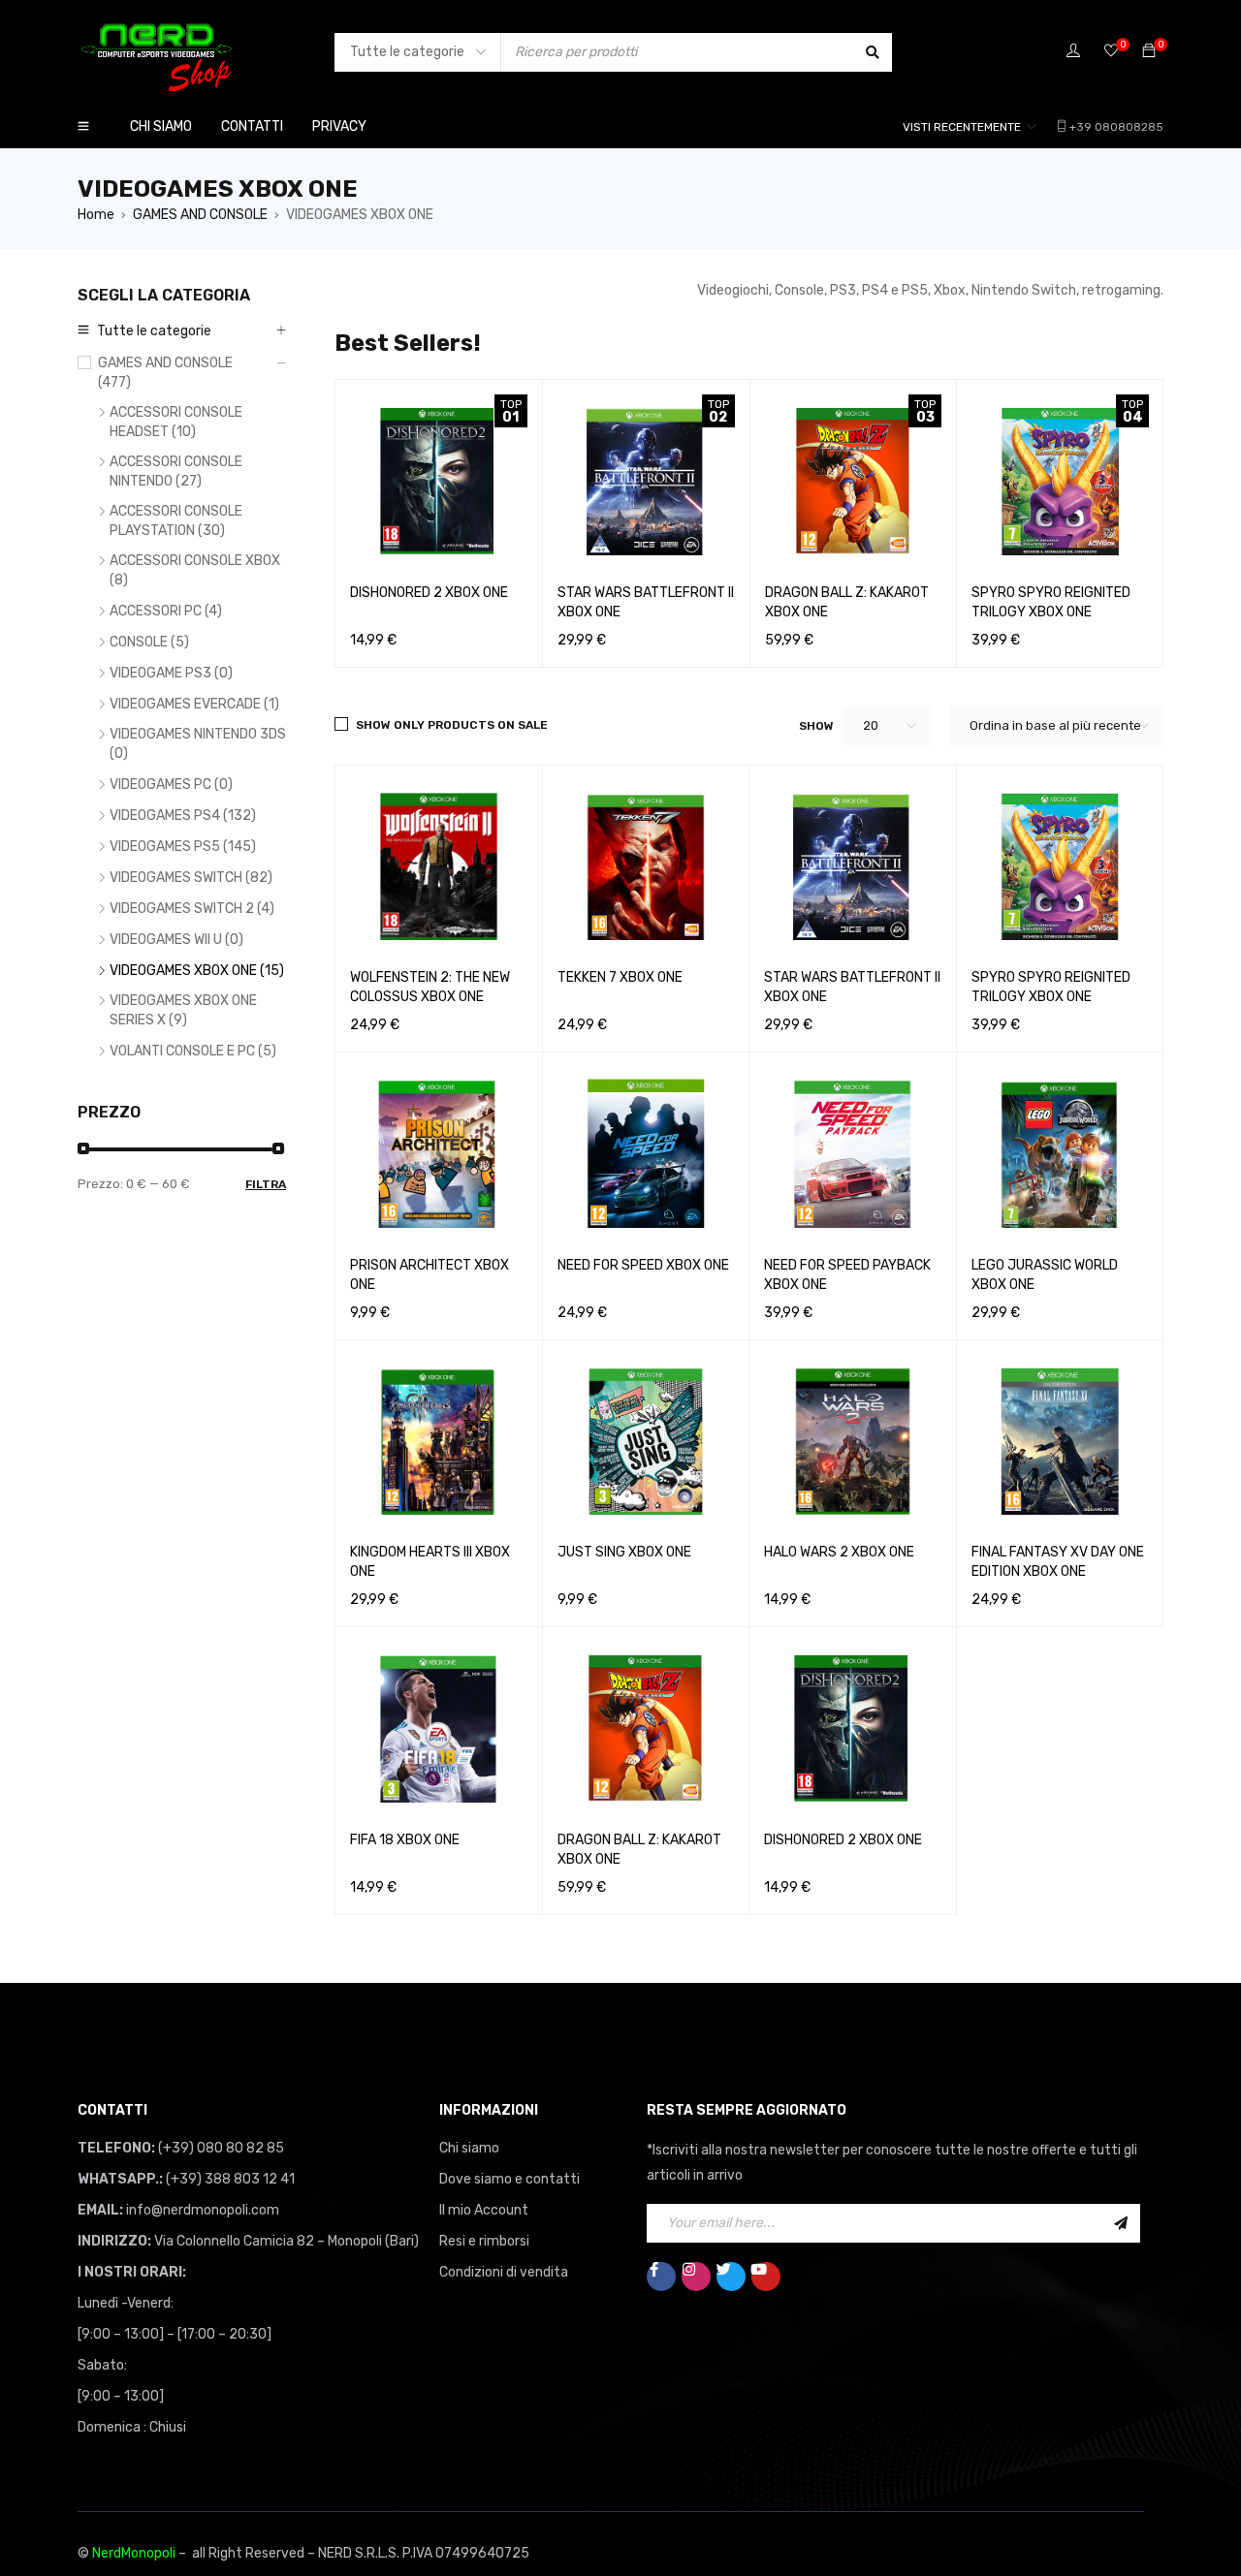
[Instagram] (696, 2277)
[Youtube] (766, 2277)
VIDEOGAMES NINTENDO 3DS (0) (198, 744)
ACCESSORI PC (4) (166, 611)
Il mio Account (484, 2210)
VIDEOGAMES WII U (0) (176, 940)
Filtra (266, 1184)
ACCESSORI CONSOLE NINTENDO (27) (176, 471)
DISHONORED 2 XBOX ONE (429, 593)
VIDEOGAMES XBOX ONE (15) (197, 971)
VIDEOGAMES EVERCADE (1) (194, 704)
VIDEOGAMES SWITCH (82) (191, 878)
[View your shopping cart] (1149, 52)
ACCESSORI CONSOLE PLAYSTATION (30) (176, 521)
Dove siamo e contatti (509, 2179)
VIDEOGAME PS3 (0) (171, 673)
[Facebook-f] (661, 2277)
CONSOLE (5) (149, 642)
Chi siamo (469, 2148)
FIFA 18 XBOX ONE (405, 1840)
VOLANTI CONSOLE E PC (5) (193, 1051)
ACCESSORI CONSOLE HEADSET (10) (176, 422)
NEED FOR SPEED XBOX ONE (643, 1265)
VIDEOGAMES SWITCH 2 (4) (192, 909)
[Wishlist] (1111, 52)
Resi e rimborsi (484, 2241)
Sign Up (1121, 2223)
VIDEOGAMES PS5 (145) (183, 847)
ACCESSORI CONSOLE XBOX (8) (195, 570)
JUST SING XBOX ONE (624, 1552)
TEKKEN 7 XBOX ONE (620, 977)
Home (96, 215)
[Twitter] (731, 2277)
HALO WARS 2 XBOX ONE (839, 1552)
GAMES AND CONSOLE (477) (165, 373)
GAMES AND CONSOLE (200, 215)
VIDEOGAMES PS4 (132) (183, 816)
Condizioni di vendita (504, 2272)
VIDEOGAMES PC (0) (171, 785)
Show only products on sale (452, 725)
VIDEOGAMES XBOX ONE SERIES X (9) (183, 1010)
